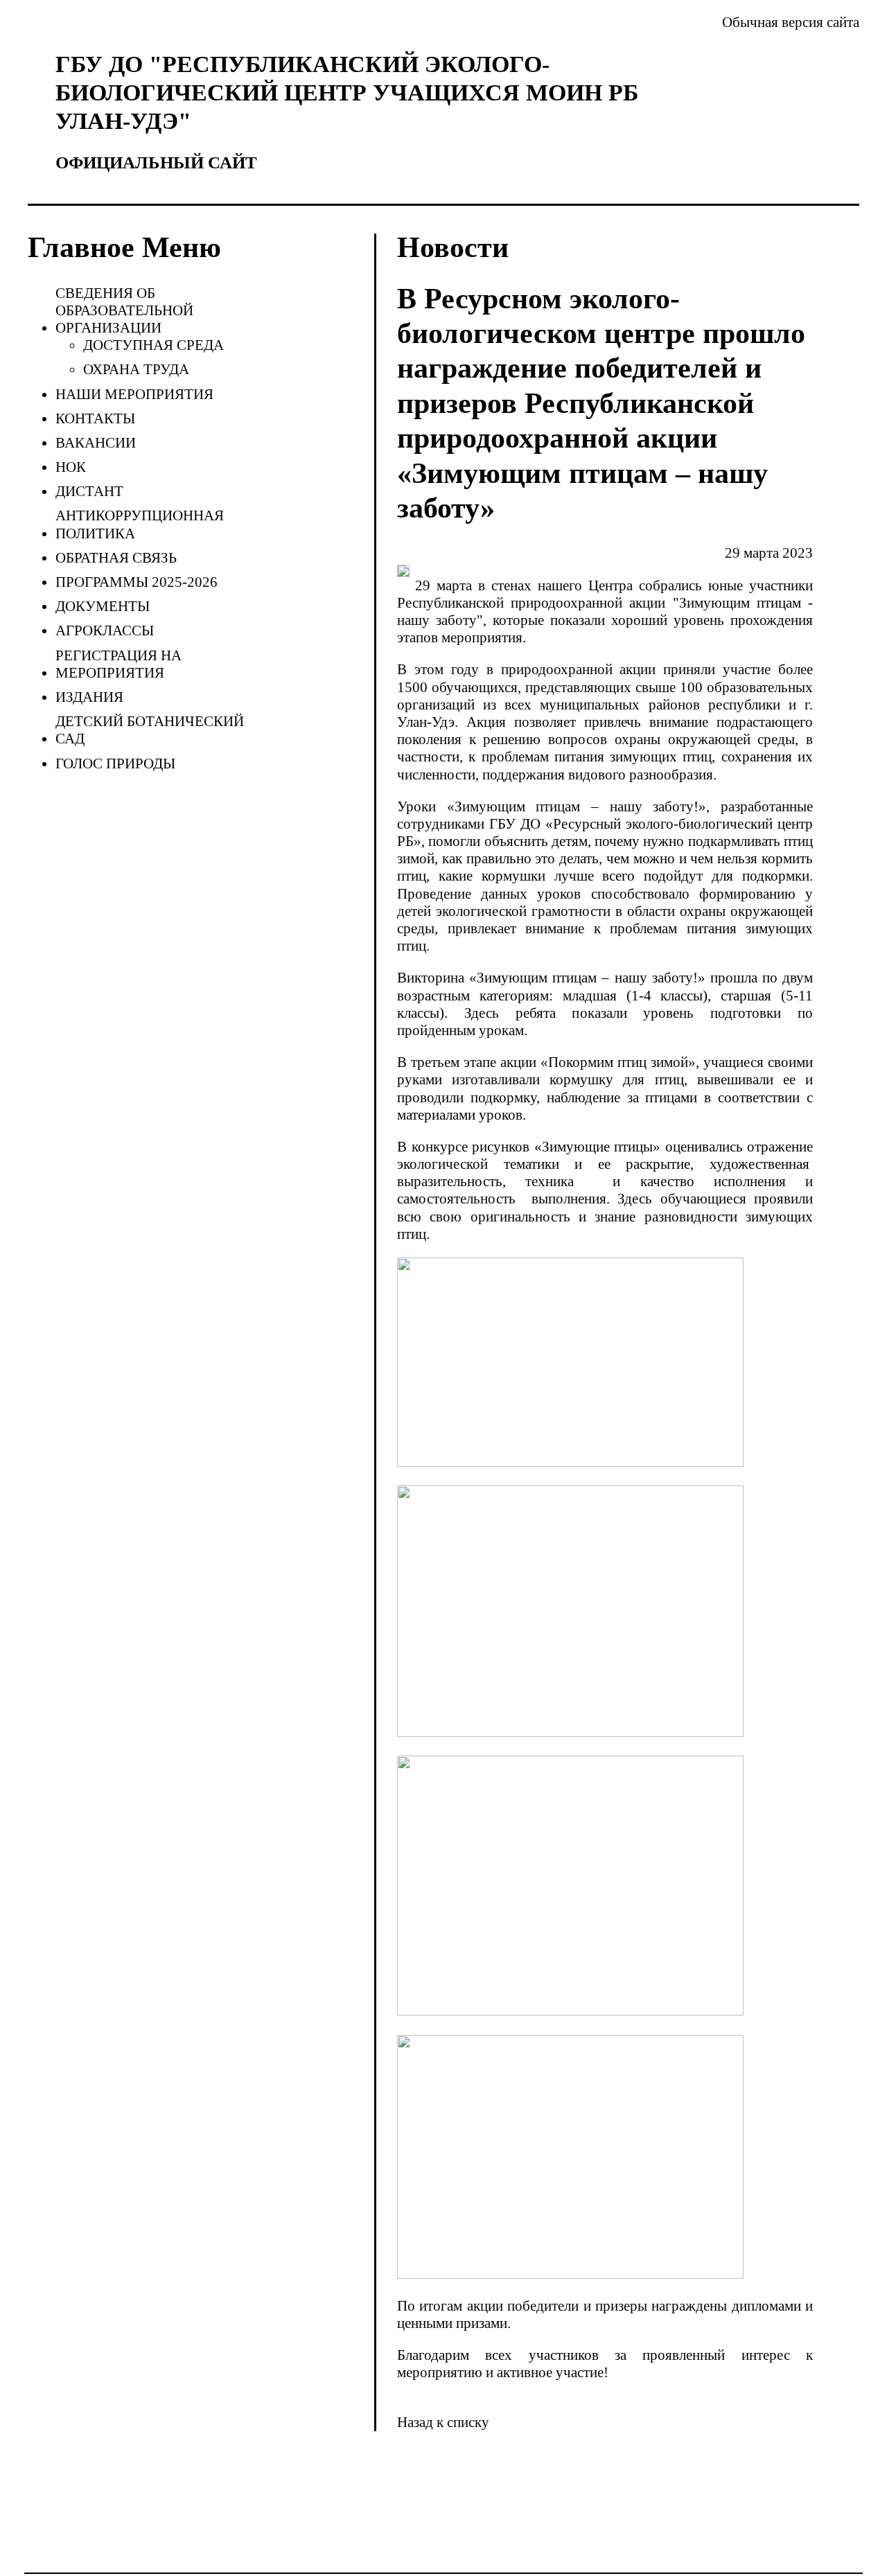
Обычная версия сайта (791, 22)
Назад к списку (443, 2422)
